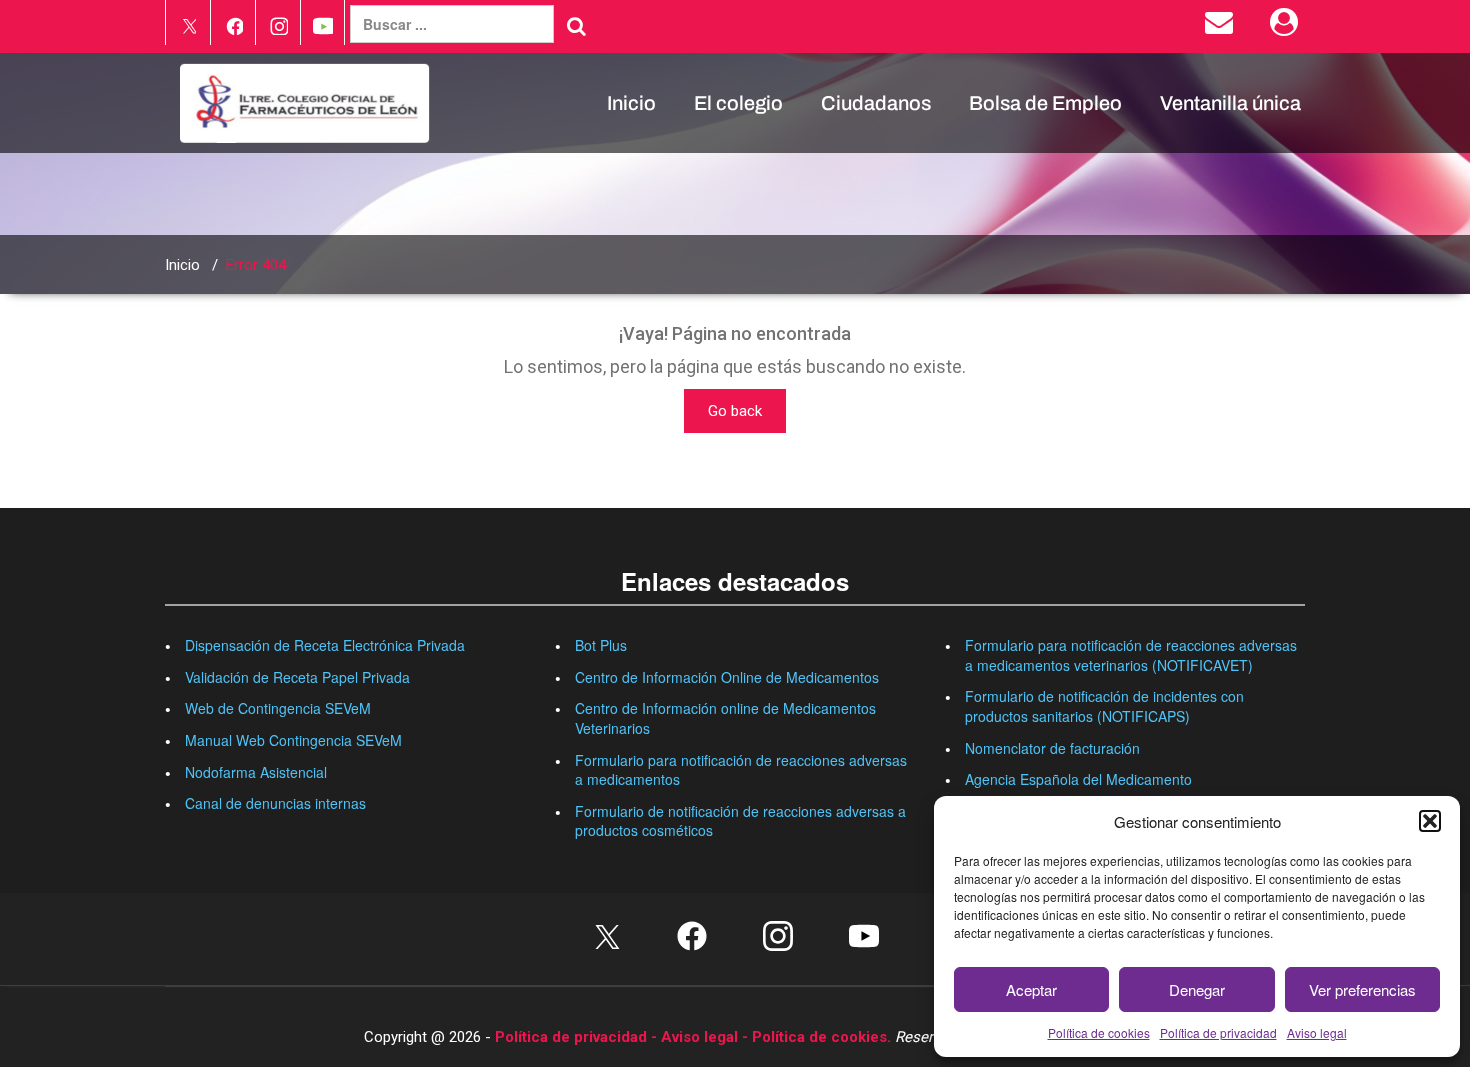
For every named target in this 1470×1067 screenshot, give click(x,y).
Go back (735, 411)
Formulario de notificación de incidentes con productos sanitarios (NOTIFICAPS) (1104, 706)
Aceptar (1031, 989)
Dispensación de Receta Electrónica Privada (325, 645)
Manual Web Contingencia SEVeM (293, 740)
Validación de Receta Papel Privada (297, 677)
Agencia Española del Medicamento (1078, 779)
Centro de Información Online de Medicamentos (727, 677)
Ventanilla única (1230, 103)
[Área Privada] (1287, 27)
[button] (1430, 821)
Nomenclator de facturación (1052, 748)
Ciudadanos (876, 103)
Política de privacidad (1218, 1032)
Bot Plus (601, 645)
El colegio (738, 103)
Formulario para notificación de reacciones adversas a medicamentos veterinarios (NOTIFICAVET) (1131, 655)
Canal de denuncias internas (275, 803)
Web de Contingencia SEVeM (278, 708)
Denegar (1197, 989)
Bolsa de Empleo (1045, 103)
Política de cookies (1099, 1032)
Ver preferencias (1362, 989)
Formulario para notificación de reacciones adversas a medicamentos (741, 770)
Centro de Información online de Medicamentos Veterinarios (725, 718)
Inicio (631, 103)
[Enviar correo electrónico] (1222, 27)
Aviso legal (1317, 1032)
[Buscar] (576, 26)
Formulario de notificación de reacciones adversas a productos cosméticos (740, 821)
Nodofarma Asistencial (256, 772)
